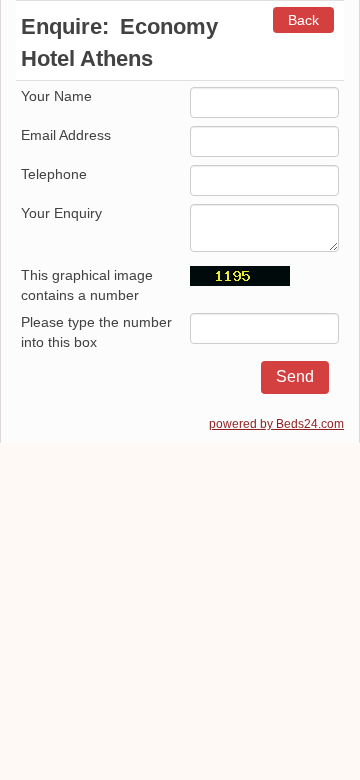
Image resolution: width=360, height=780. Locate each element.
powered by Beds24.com (276, 424)
